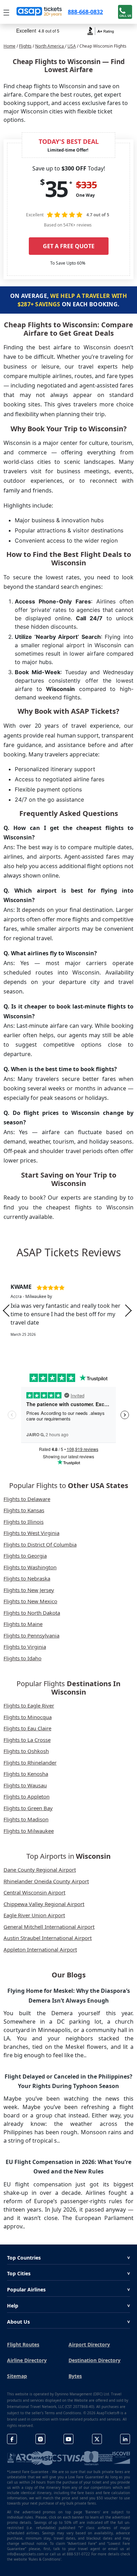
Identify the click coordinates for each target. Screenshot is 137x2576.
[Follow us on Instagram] (40, 2439)
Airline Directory (27, 2360)
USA (72, 46)
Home (9, 46)
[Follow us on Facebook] (12, 2439)
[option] (68, 1311)
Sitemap (17, 2376)
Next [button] (128, 1310)
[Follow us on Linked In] (125, 2439)
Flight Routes (23, 2344)
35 (56, 189)
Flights (25, 46)
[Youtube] (68, 2439)
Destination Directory (94, 2360)
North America (50, 46)
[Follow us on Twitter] (97, 2439)
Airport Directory (89, 2344)
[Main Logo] (39, 12)
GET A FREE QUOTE (69, 246)
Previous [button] (6, 1310)
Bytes (75, 2376)
